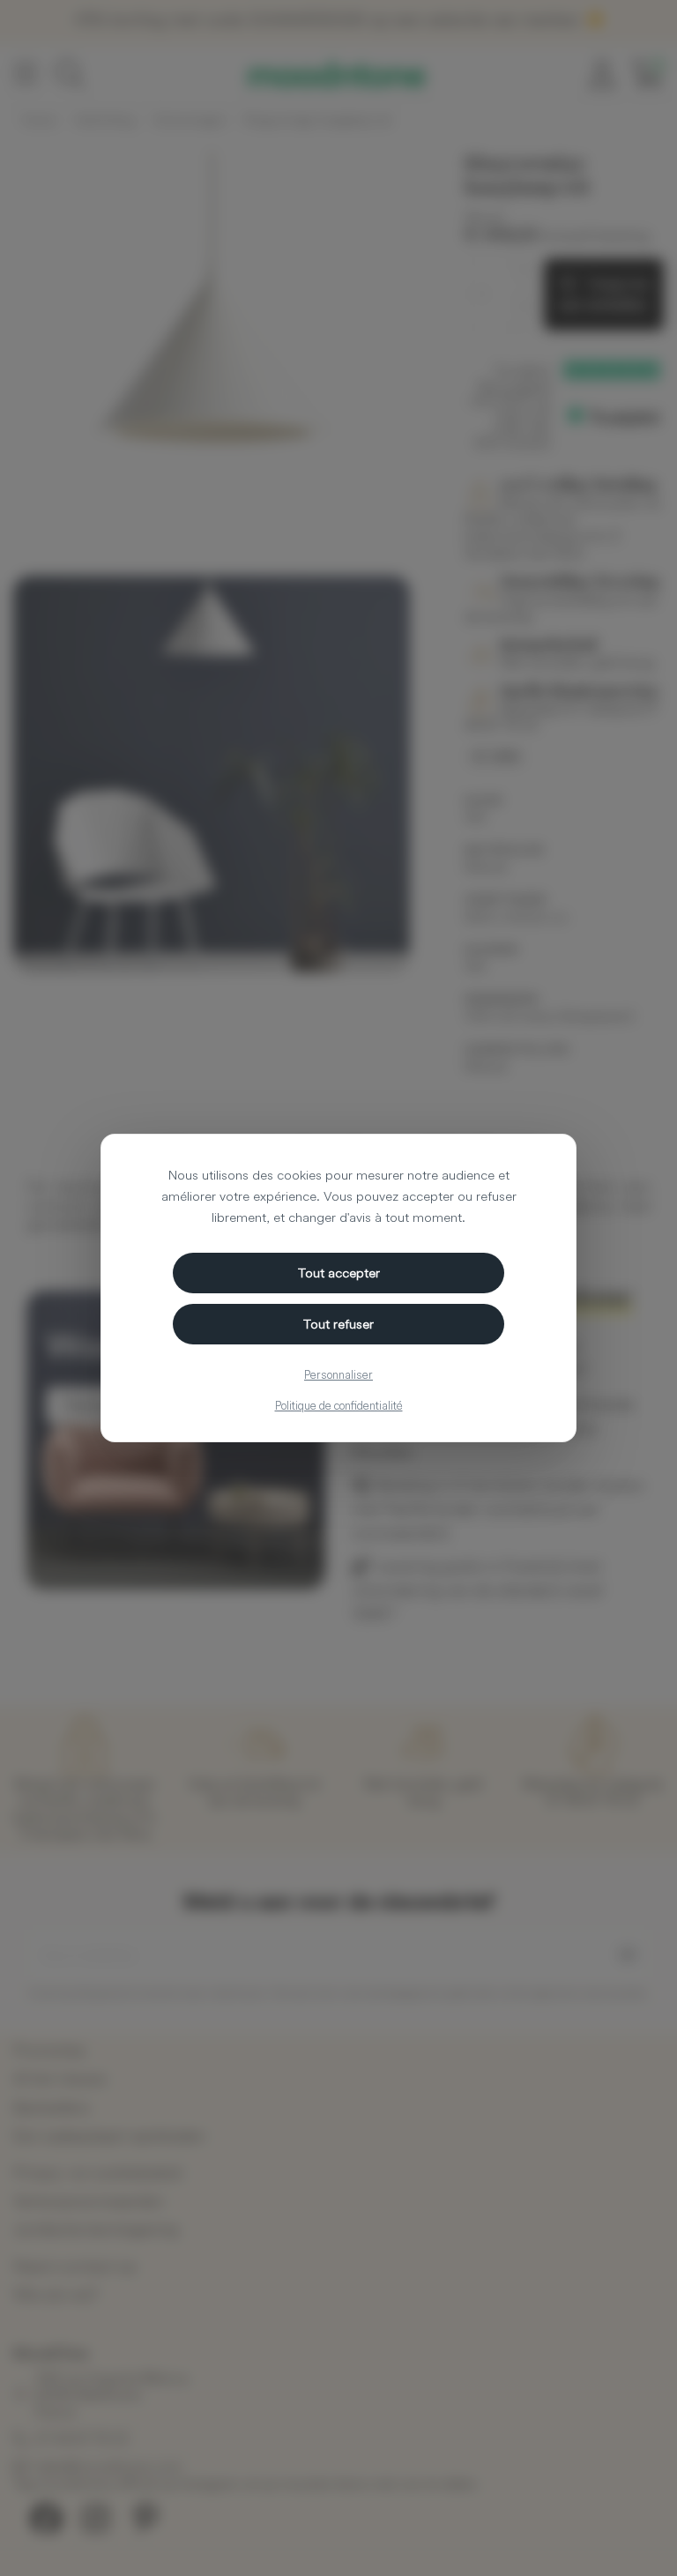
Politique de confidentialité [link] (339, 1405)
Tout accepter (339, 1273)
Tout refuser (338, 1324)
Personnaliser (338, 1374)
